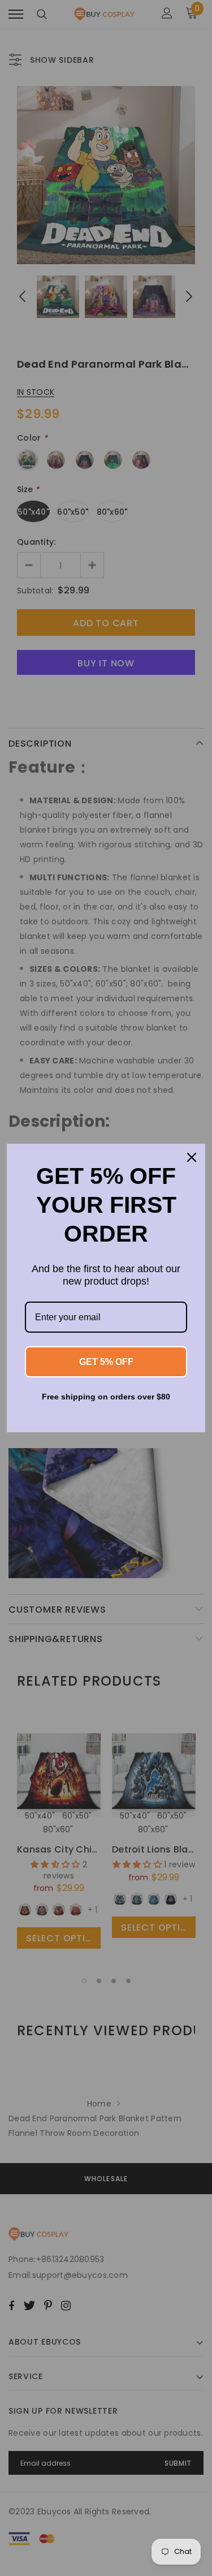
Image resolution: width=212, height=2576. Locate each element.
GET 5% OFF (106, 1362)
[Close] (192, 1157)
